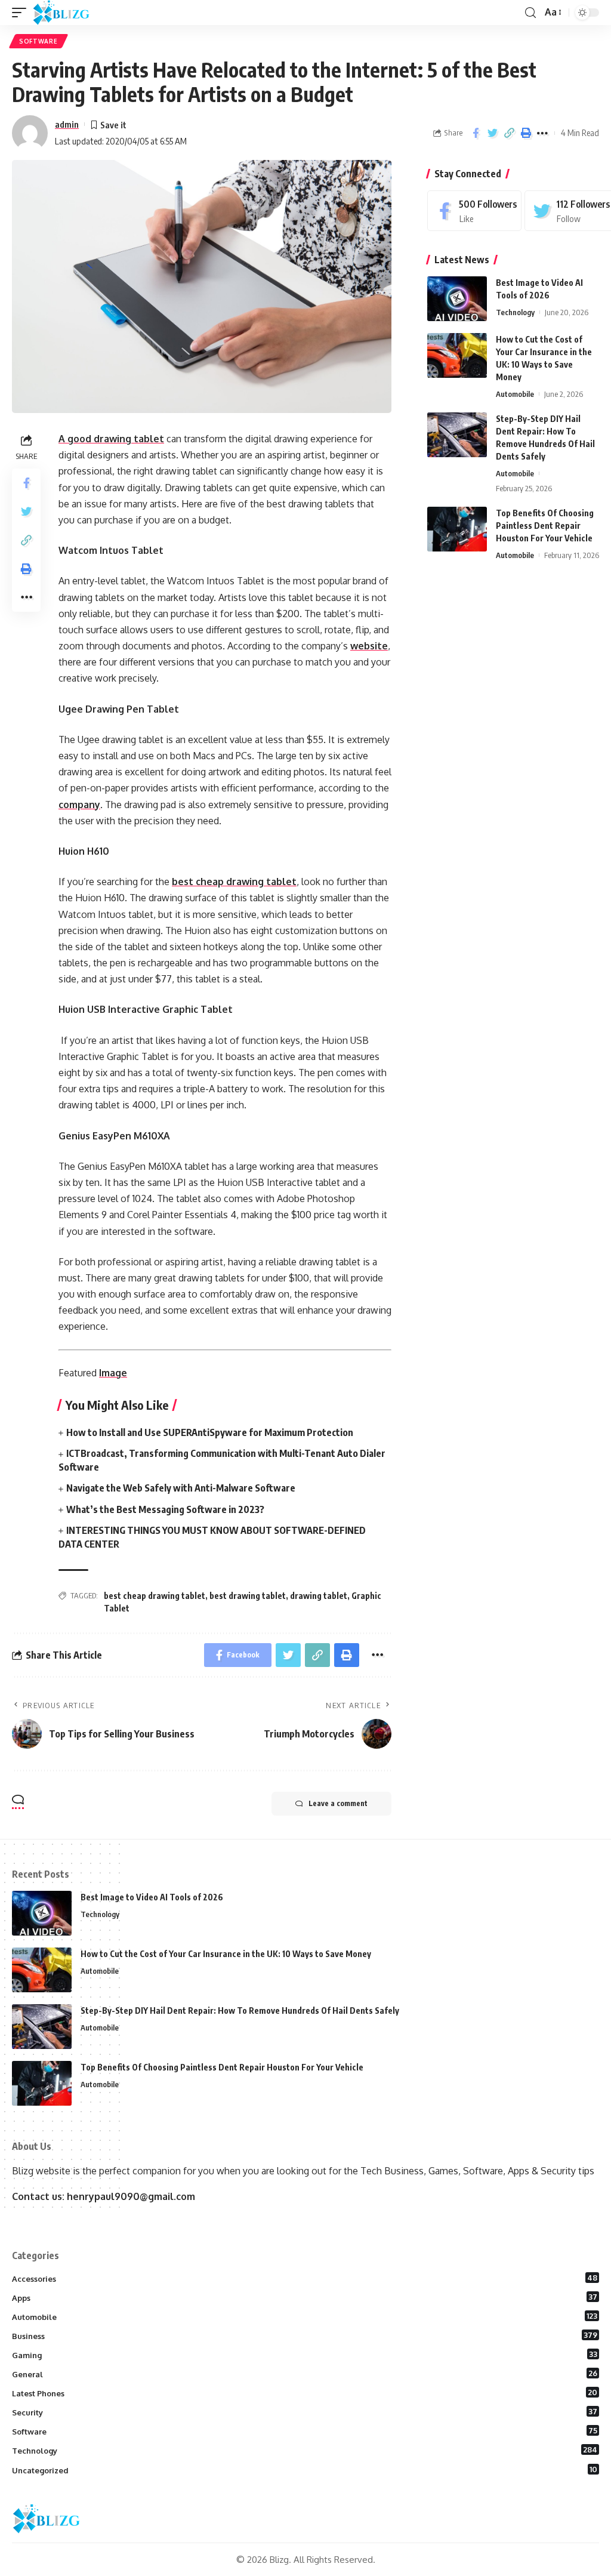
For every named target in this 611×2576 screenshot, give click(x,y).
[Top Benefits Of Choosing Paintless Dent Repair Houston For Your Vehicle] (457, 529)
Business (305, 2335)
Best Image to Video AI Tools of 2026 (152, 1897)
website (369, 646)
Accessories (305, 2278)
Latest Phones (305, 2393)
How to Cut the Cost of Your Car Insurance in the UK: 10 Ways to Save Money (226, 1954)
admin (67, 124)
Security (305, 2412)
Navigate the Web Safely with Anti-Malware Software (181, 1488)
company (79, 805)
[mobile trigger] (22, 13)
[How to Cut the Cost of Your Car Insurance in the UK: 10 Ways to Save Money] (457, 355)
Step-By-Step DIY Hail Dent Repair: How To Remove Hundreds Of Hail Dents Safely (240, 2010)
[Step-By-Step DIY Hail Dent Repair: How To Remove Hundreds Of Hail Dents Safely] (457, 435)
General (305, 2374)
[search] (530, 13)
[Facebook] (474, 211)
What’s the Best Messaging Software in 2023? (168, 1509)
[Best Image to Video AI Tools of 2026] (457, 299)
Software (38, 41)
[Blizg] (70, 13)
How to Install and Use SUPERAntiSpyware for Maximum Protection (210, 1432)
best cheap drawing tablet (234, 882)
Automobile (515, 394)
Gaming (305, 2355)
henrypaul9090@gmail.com (131, 2196)
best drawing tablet (248, 1596)
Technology (515, 312)
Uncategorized (305, 2470)
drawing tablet (319, 1596)
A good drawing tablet (111, 439)
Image (113, 1373)
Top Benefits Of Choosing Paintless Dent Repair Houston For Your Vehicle (545, 526)
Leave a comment (338, 1803)
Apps (305, 2297)
